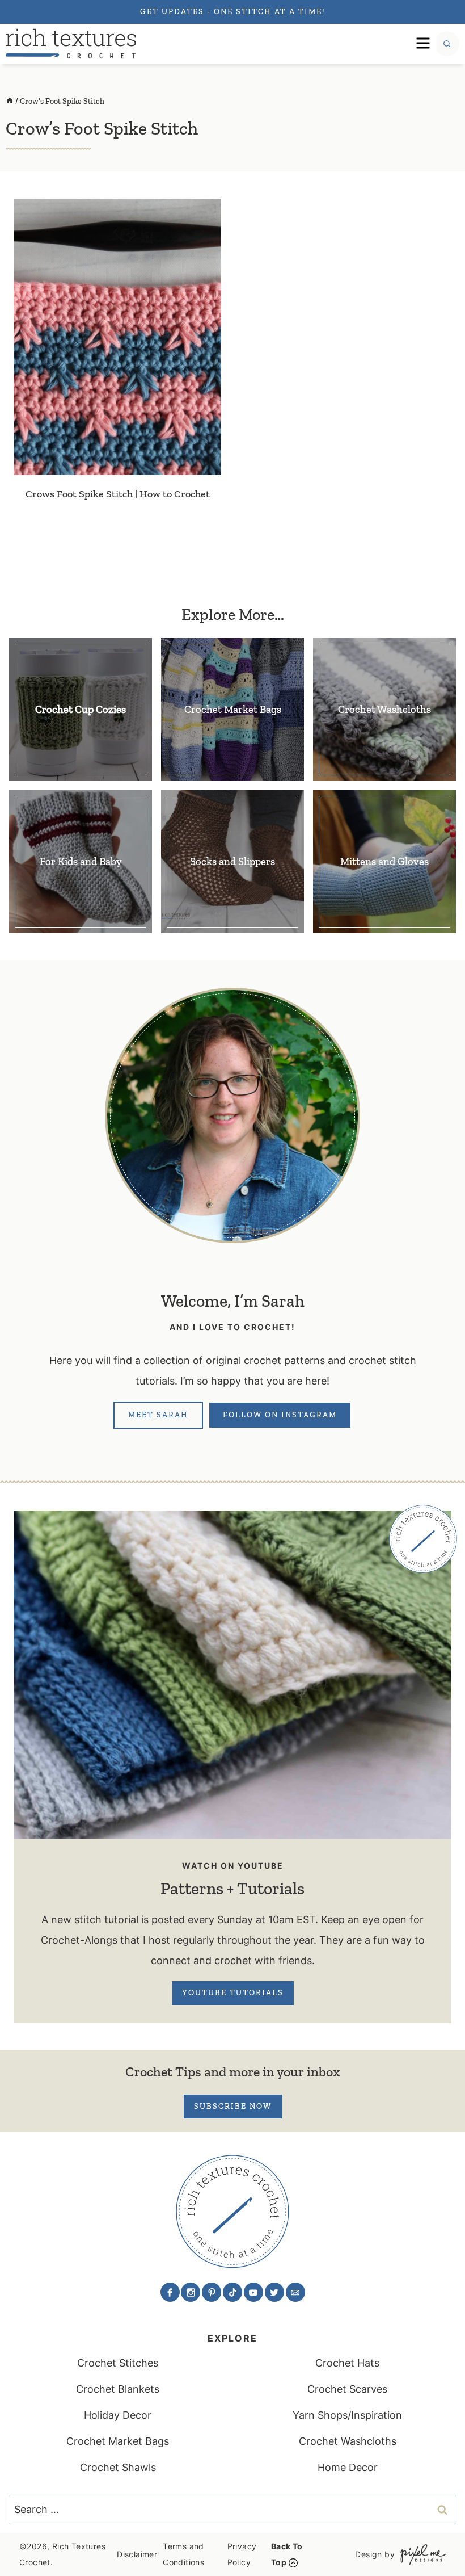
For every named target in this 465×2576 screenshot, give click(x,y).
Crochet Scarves (347, 2389)
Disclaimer (137, 2554)
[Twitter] (274, 2292)
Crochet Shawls (118, 2467)
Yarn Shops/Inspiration (347, 2415)
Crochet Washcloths (348, 2441)
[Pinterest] (212, 2292)
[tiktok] (232, 2292)
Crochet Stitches (118, 2363)
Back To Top (287, 2554)
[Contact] (295, 2292)
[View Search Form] (447, 44)
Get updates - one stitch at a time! (232, 12)
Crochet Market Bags (118, 2441)
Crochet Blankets (118, 2389)
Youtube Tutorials (233, 1993)
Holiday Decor (118, 2415)
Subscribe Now (233, 2106)
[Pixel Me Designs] (420, 2554)
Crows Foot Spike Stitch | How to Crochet (118, 494)
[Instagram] (191, 2292)
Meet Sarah (158, 1415)
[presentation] (117, 337)
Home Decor (348, 2467)
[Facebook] (170, 2292)
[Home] (10, 101)
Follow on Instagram (280, 1415)
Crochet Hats (347, 2363)
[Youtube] (253, 2292)
